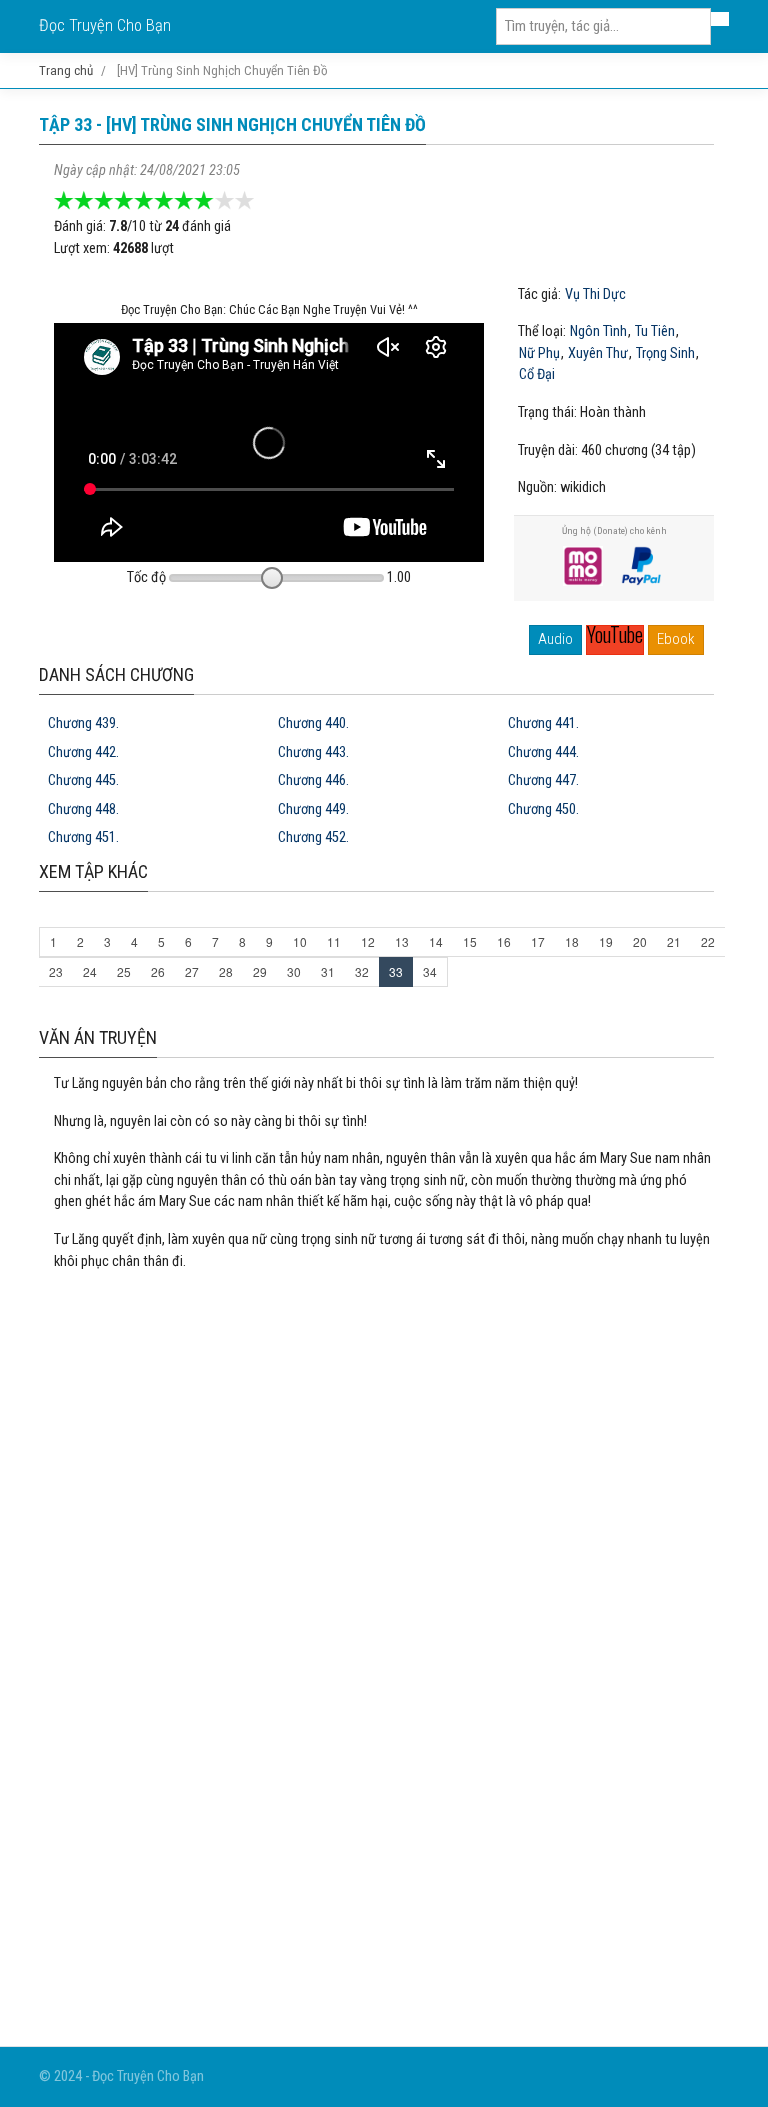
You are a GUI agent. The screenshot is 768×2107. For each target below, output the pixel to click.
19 (606, 941)
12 (368, 941)
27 (192, 971)
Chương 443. (313, 752)
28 (226, 971)
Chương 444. (543, 752)
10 (300, 941)
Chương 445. (83, 780)
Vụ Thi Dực (595, 295)
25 (124, 971)
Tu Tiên (655, 332)
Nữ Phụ (539, 354)
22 (708, 941)
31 (328, 971)
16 (504, 941)
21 (674, 941)
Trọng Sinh (665, 354)
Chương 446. (313, 780)
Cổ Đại (537, 375)
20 (640, 941)
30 (294, 971)
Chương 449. (313, 809)
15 (470, 941)
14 (436, 941)
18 (572, 941)
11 (334, 941)
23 (56, 971)
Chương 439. (83, 723)
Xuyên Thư (598, 354)
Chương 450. (543, 809)
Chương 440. (313, 723)
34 (430, 971)
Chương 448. (83, 809)
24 (90, 971)
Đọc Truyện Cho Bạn (105, 25)
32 (362, 971)
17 (538, 941)
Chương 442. (83, 752)
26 (158, 971)
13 (402, 941)
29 (260, 971)
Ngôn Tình (598, 332)
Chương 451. (83, 837)
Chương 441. (543, 723)
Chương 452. (313, 837)
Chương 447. (543, 780)
